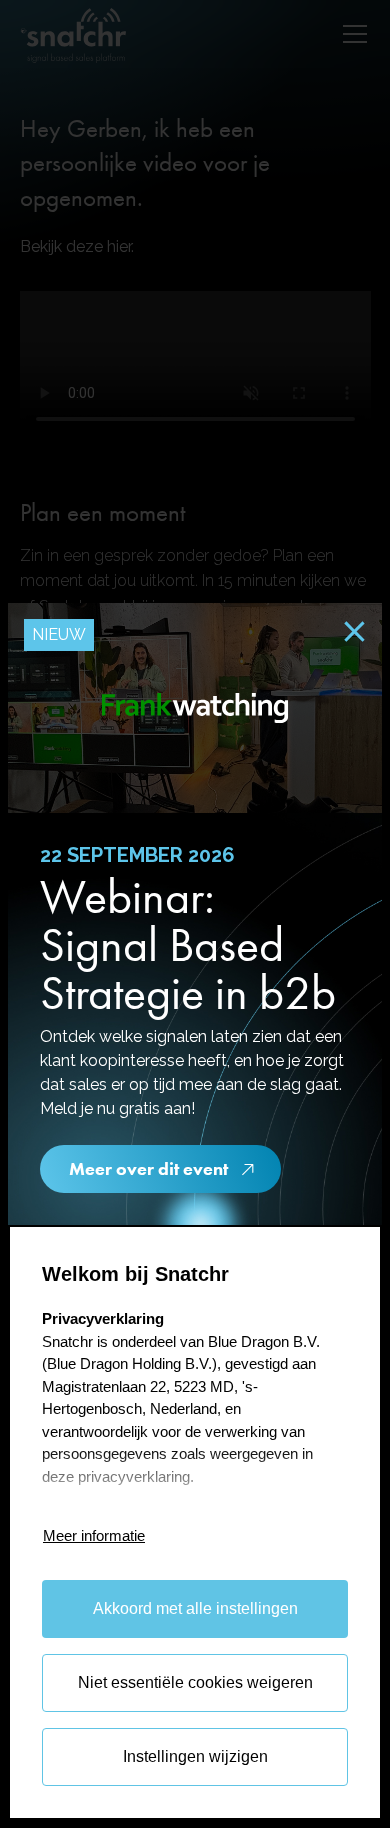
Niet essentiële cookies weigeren (195, 1682)
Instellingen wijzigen (195, 1756)
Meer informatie (94, 1535)
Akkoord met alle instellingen (195, 1608)
